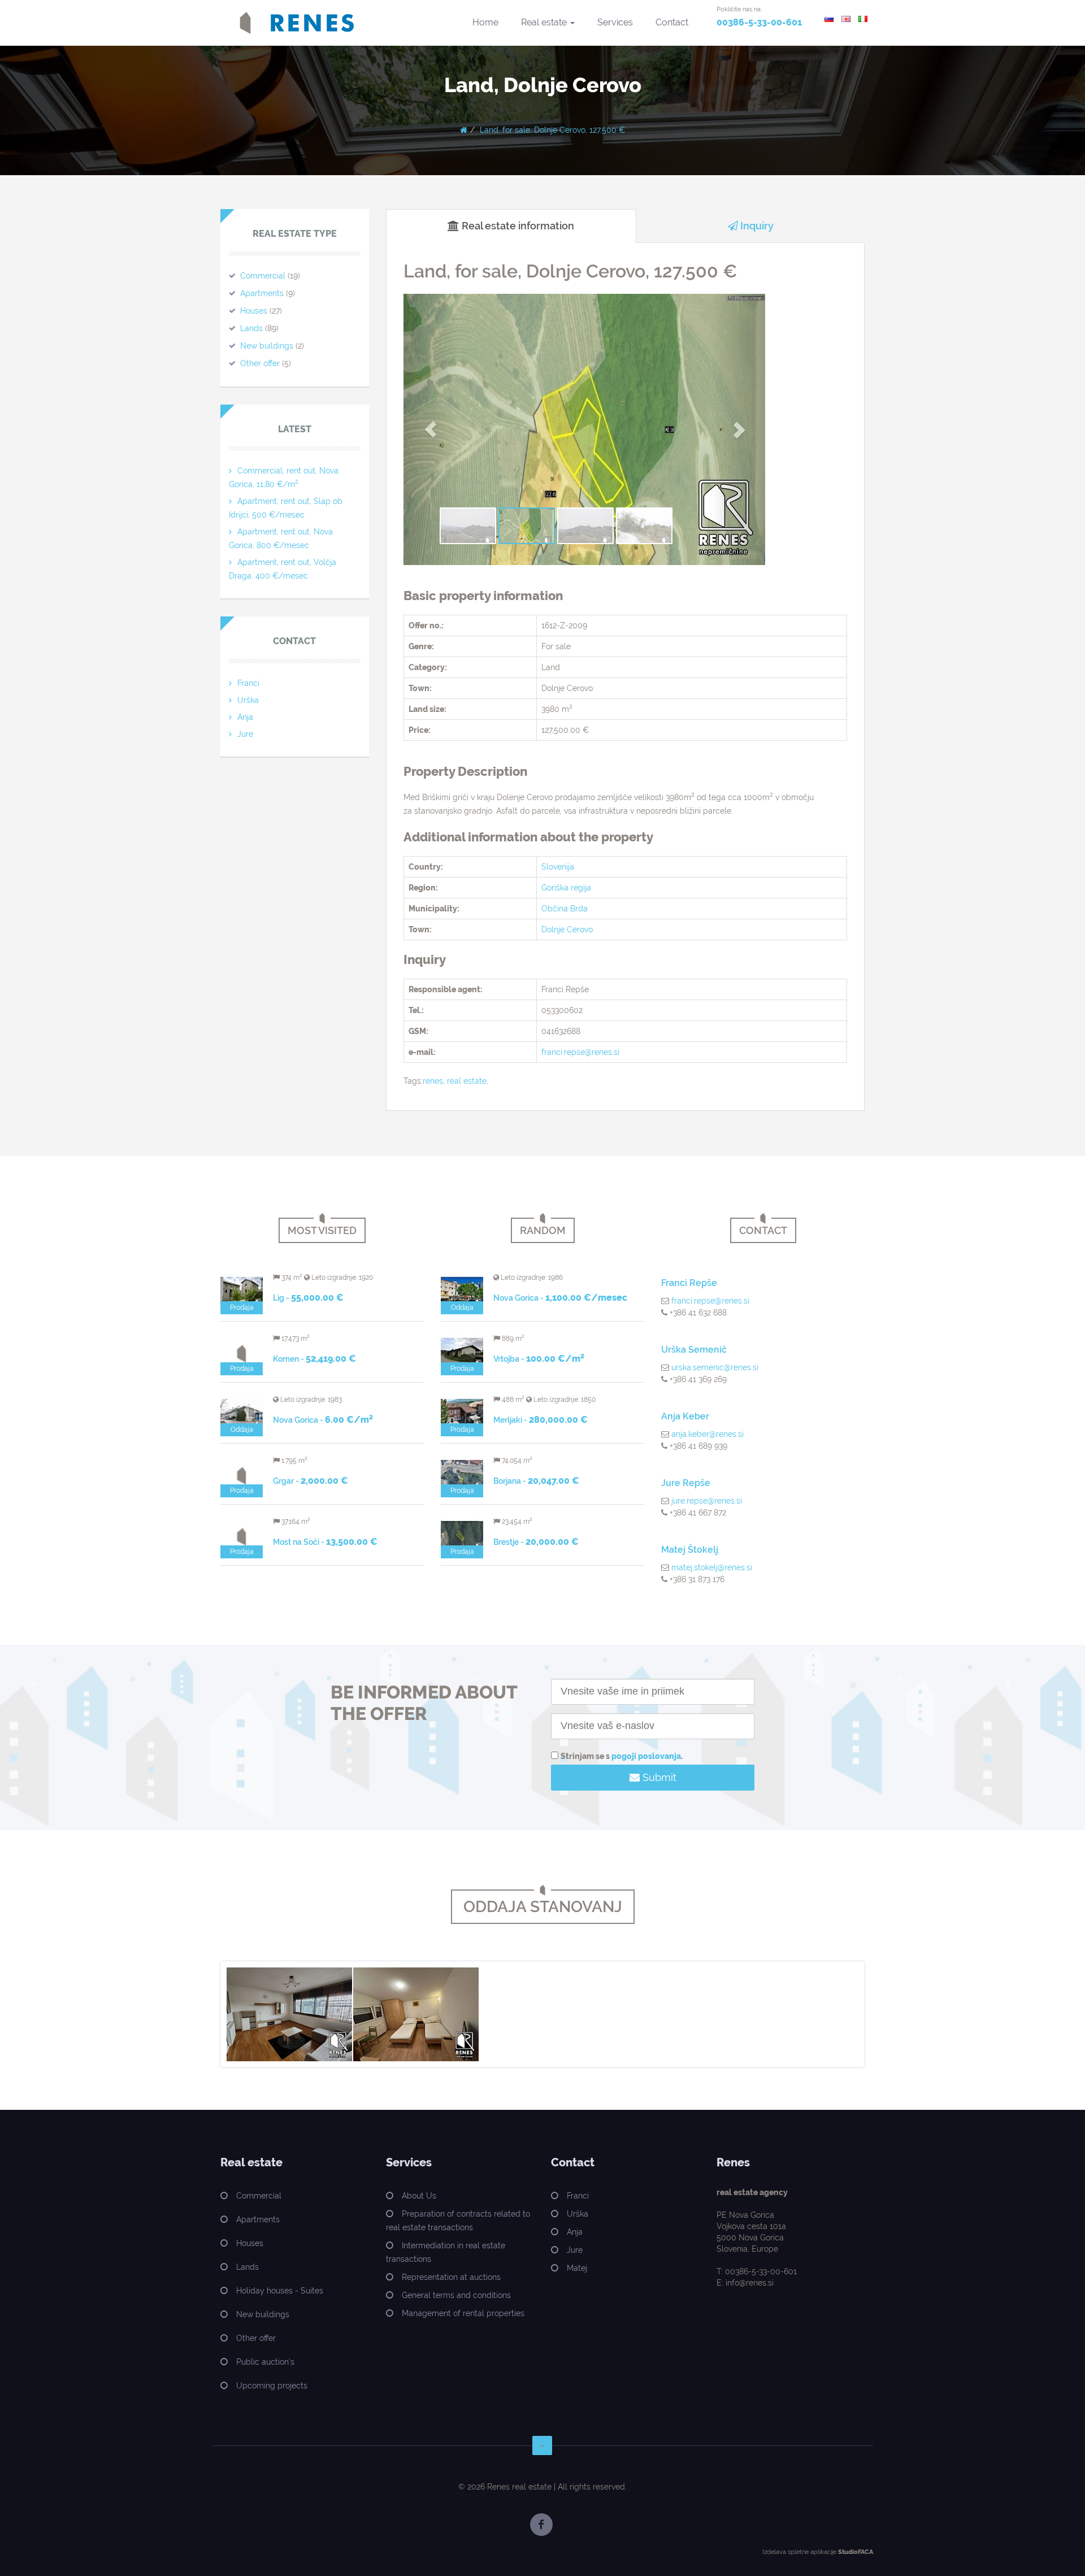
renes (433, 1081)
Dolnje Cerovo (567, 929)
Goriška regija (566, 888)
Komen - (314, 1359)
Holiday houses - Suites (280, 2291)
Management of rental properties (463, 2313)
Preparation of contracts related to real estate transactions (458, 2221)
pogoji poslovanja (646, 1756)
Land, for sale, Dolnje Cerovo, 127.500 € (552, 130)
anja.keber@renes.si (708, 1434)
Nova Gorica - (323, 1420)
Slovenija (558, 867)
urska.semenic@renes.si (715, 1367)
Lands (251, 328)
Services (615, 22)
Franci (248, 683)
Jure (245, 734)
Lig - (308, 1298)
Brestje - (536, 1542)
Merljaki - (541, 1420)
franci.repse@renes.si (580, 1052)
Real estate (545, 22)
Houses (254, 311)
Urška (248, 700)
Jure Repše (686, 1483)
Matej (577, 2268)
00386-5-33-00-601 (759, 22)
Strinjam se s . (622, 1756)
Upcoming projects (272, 2386)
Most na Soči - (325, 1542)
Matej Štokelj (690, 1550)
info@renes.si (750, 2283)
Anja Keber (685, 1416)
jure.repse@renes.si (707, 1501)
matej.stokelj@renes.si (712, 1567)
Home (485, 22)
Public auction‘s (265, 2362)
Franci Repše (689, 1283)
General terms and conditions (456, 2295)
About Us (419, 2196)
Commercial (263, 276)
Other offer (260, 363)
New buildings (267, 346)
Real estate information (517, 226)
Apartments (262, 293)
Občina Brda (565, 909)
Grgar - (311, 1481)
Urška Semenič (694, 1350)
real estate (467, 1081)
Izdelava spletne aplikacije (799, 2552)
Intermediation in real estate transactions (446, 2252)
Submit (658, 1777)
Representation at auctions (451, 2277)
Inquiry (756, 226)
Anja (245, 717)
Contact (672, 22)
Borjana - (536, 1481)
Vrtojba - (539, 1359)
